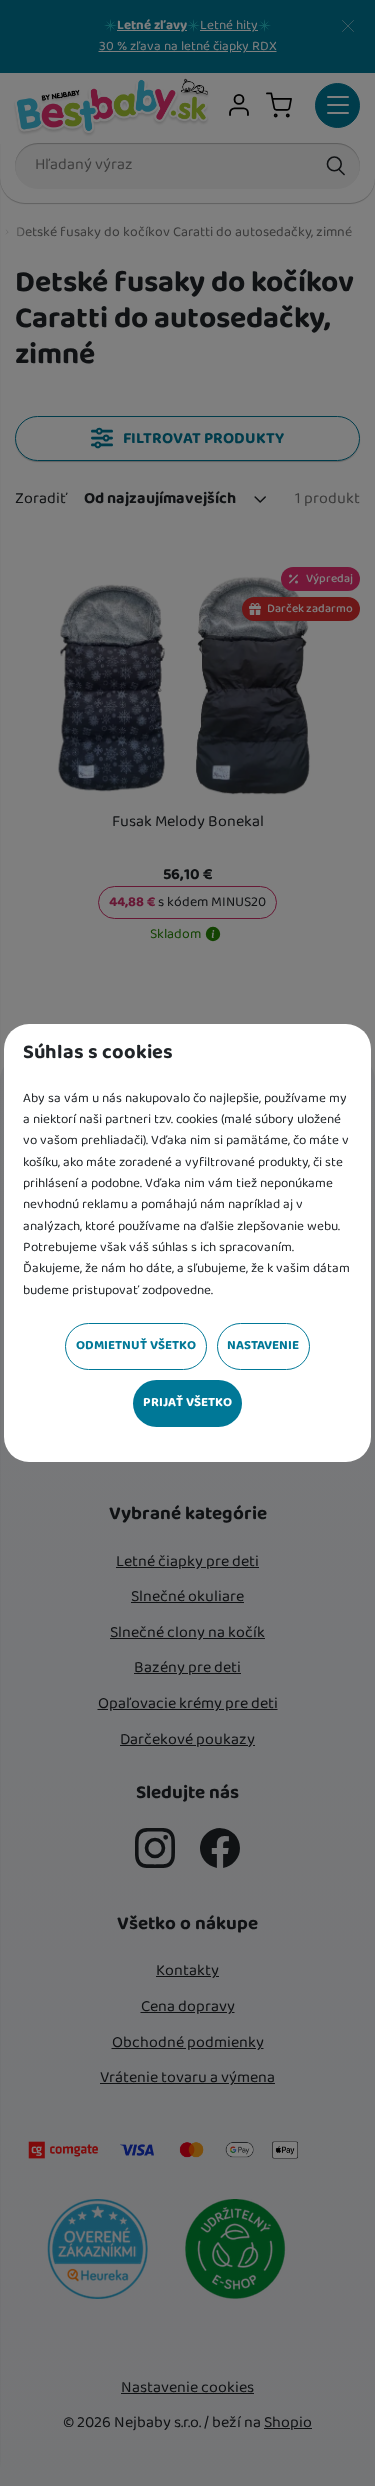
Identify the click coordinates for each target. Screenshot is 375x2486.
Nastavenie (263, 1345)
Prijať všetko (187, 1402)
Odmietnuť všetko (136, 1345)
